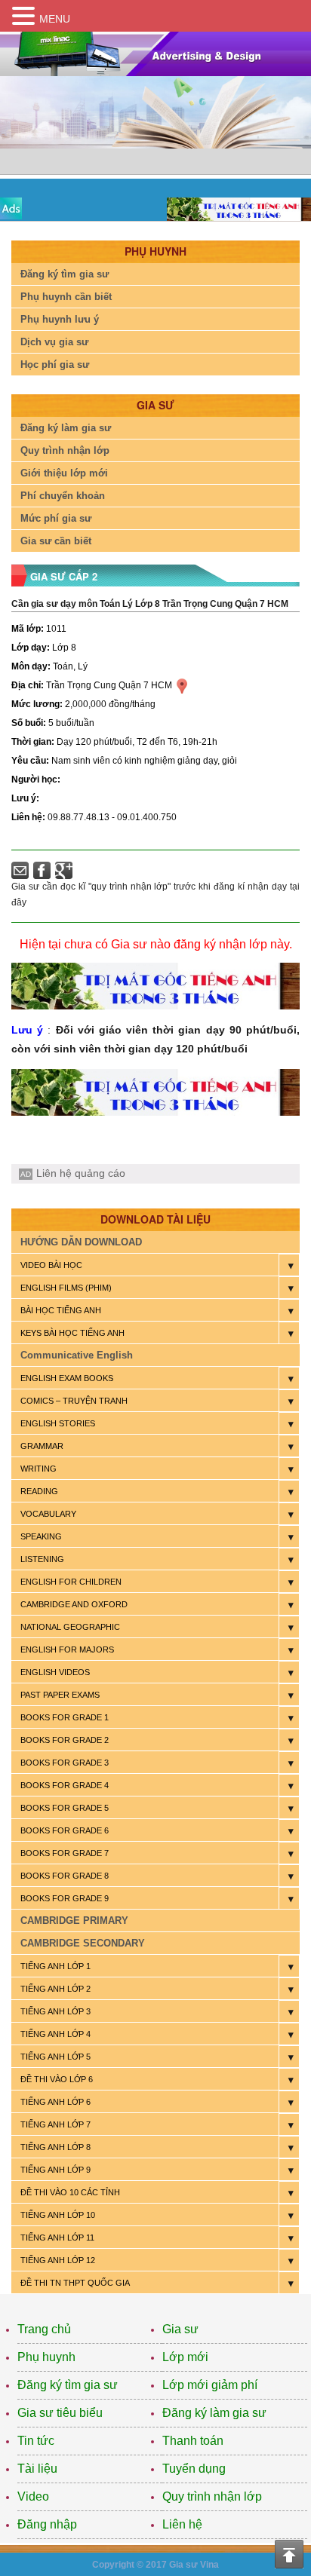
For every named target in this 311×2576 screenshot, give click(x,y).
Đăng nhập (47, 2524)
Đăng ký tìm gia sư (65, 274)
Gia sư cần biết (56, 541)
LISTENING (42, 1559)
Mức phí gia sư (56, 518)
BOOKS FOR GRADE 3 (65, 1763)
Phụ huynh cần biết (66, 297)
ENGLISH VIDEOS (55, 1672)
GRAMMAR (42, 1446)
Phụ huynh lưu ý (60, 319)
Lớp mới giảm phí (210, 2385)
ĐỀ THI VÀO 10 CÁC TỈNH (70, 2192)
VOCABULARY (48, 1514)
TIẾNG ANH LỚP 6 (55, 2102)
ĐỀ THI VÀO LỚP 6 (57, 2079)
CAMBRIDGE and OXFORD (74, 1604)
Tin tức (36, 2441)
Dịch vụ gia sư (54, 342)
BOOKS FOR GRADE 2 (65, 1740)
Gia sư (180, 2329)
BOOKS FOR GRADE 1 (65, 1717)
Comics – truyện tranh (74, 1401)
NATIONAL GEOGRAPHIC (70, 1627)
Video (33, 2496)
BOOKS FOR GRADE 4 (65, 1785)
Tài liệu (37, 2469)
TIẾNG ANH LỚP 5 (55, 2057)
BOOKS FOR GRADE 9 (65, 1898)
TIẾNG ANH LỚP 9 (55, 2170)
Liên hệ (182, 2524)
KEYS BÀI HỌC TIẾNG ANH (72, 1333)
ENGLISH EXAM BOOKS (67, 1378)
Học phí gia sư (55, 364)
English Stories (58, 1423)
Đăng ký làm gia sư (66, 428)
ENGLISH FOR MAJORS (67, 1649)
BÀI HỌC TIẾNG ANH (61, 1310)
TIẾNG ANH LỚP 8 (55, 2147)
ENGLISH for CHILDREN (71, 1582)
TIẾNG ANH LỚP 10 (58, 2215)
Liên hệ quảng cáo (81, 1173)
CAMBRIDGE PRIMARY (74, 1921)
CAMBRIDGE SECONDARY (83, 1943)
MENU (55, 19)
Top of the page (289, 2554)
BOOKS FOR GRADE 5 (65, 1808)
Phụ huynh (46, 2357)
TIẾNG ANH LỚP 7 (55, 2124)
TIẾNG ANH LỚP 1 (55, 1966)
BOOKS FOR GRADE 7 (65, 1853)
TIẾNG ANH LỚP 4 (55, 2034)
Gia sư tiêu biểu (60, 2413)
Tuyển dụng (194, 2469)
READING (39, 1491)
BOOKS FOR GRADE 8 (65, 1876)
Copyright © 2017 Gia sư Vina (155, 2565)
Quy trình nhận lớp (65, 450)
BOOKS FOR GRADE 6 (65, 1830)
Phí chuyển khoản (63, 496)
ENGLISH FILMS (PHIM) (66, 1288)
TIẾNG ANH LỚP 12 (58, 2260)
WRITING (38, 1469)
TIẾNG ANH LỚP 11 (57, 2238)
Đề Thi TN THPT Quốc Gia (75, 2283)
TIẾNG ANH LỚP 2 (55, 1989)
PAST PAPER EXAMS (60, 1695)
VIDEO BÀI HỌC (51, 1265)
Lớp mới (185, 2357)
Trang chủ (44, 2329)
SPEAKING (41, 1536)
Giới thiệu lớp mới (64, 473)
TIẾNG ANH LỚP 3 (55, 2011)
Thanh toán (193, 2441)
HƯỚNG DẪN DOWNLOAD (81, 1242)
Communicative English (77, 1355)
